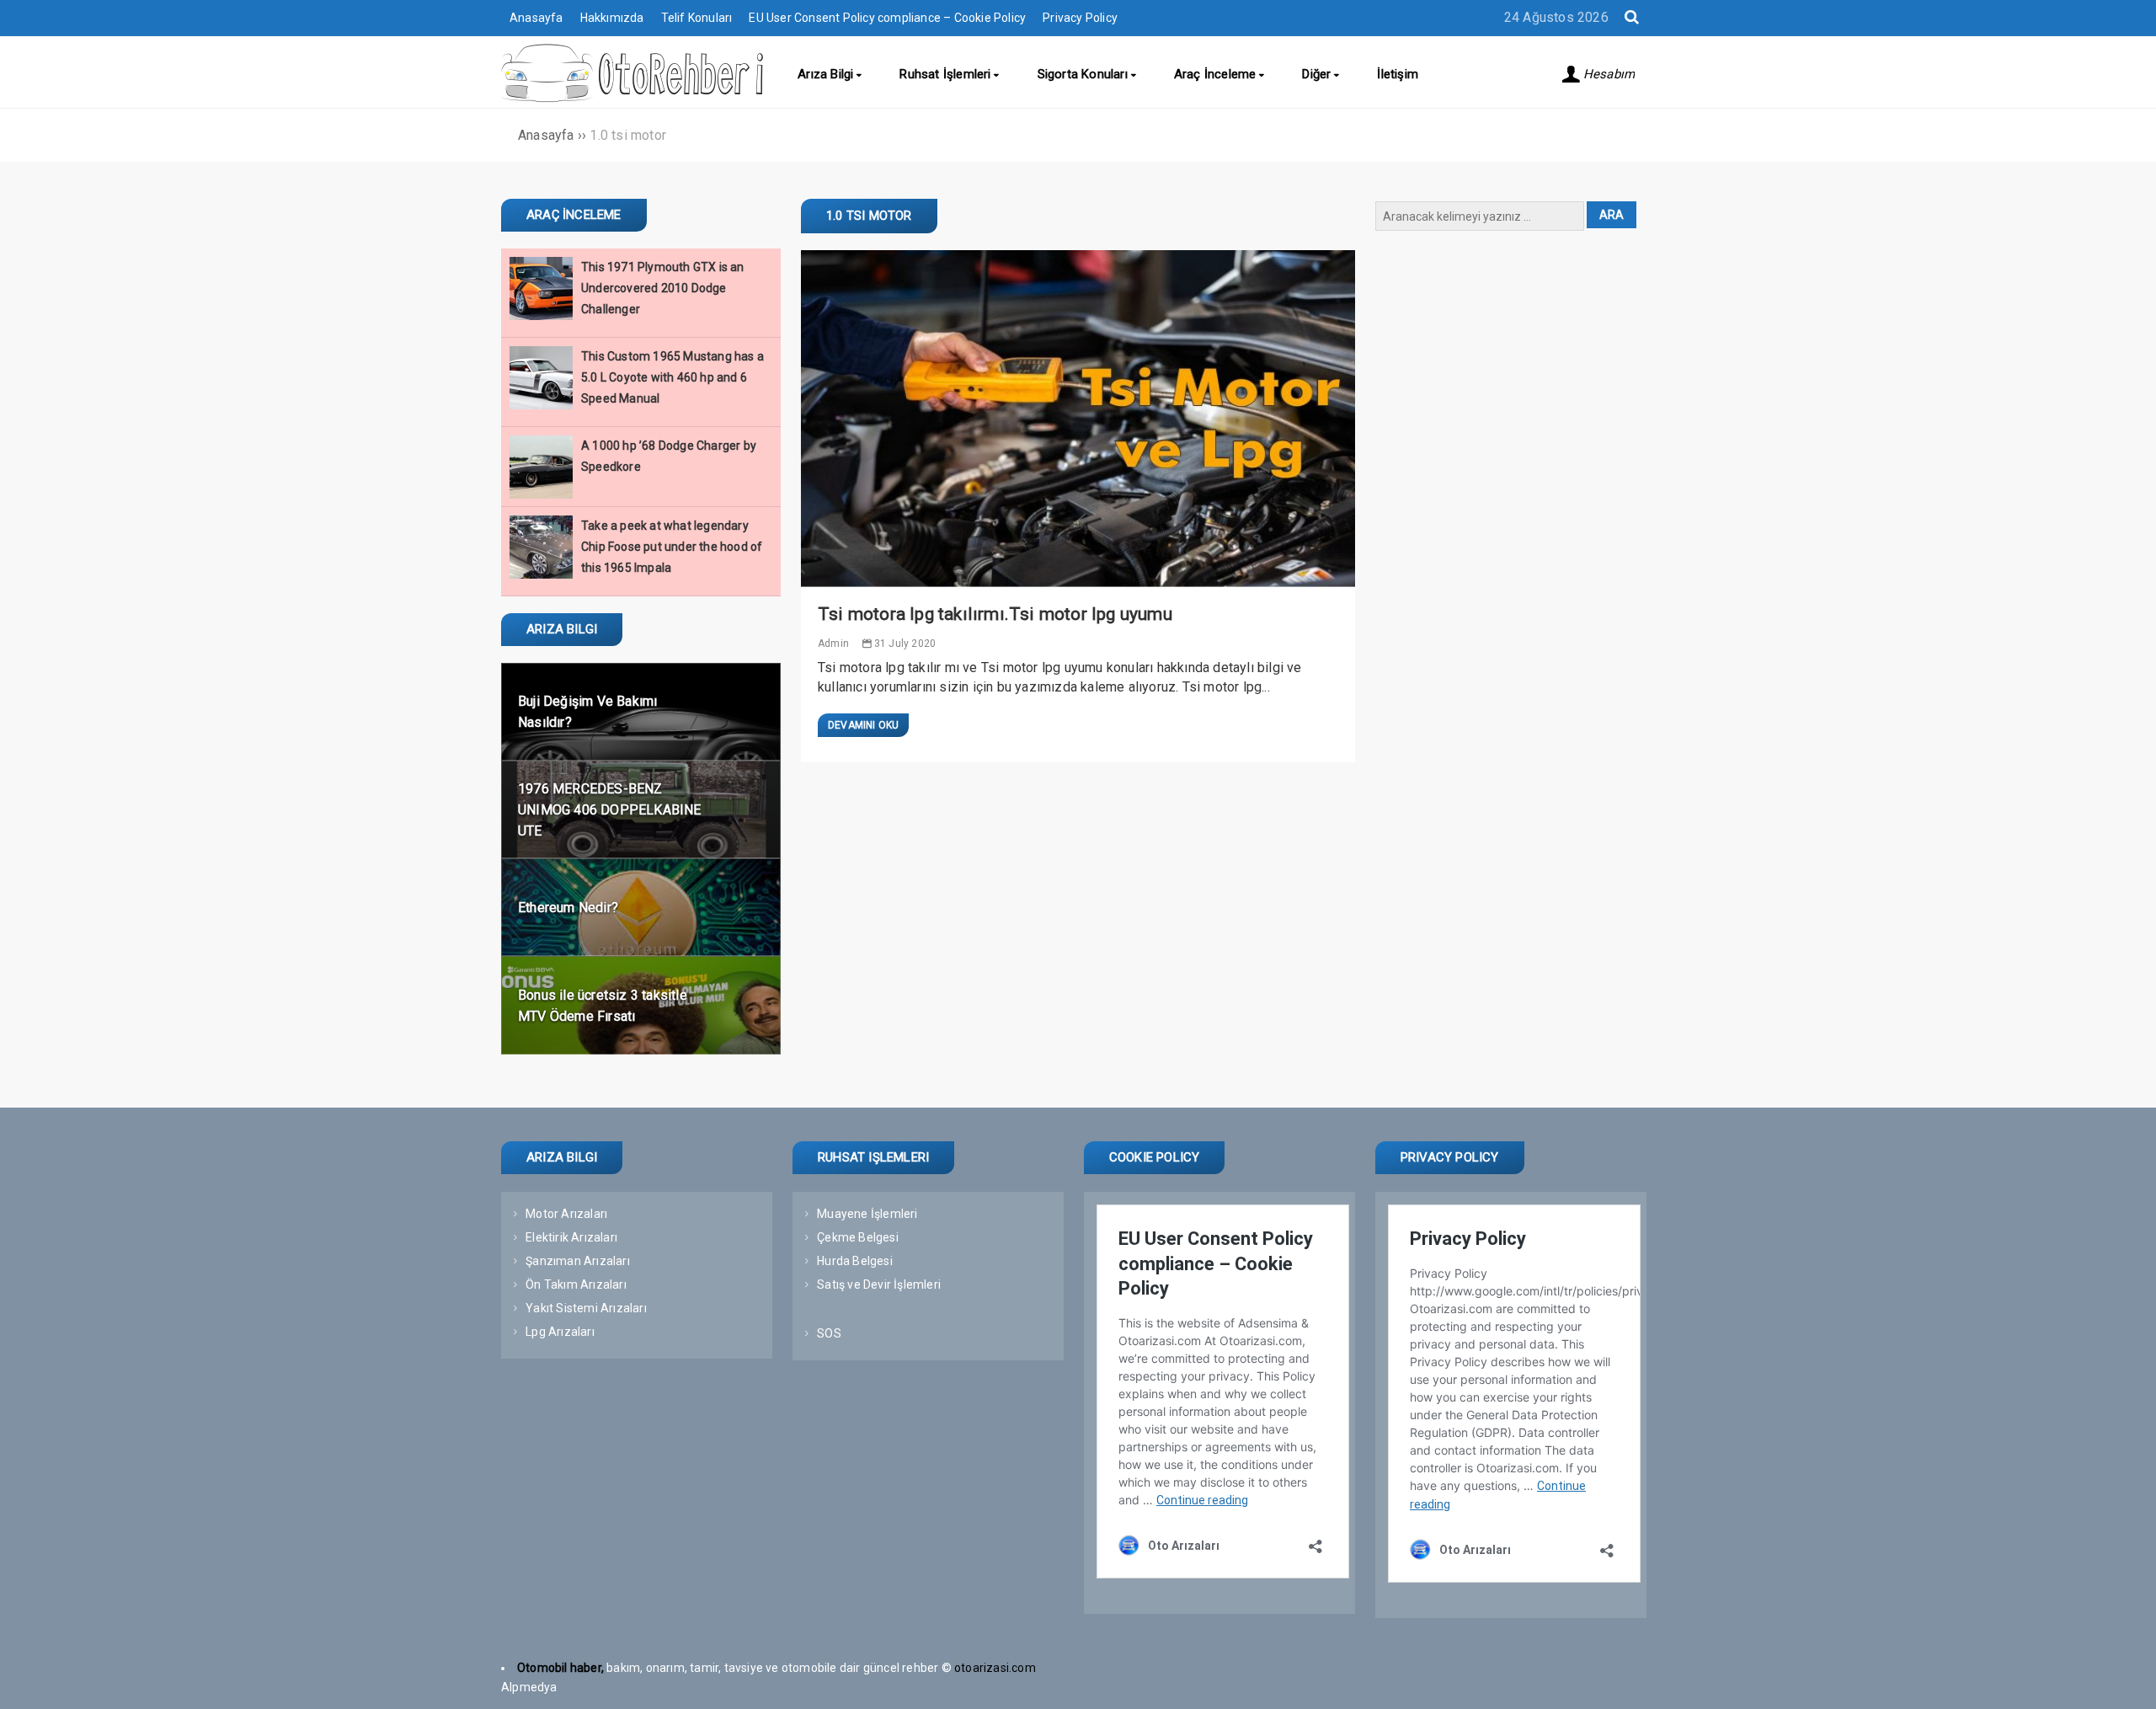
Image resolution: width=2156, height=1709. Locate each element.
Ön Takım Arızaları (576, 1284)
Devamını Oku (863, 725)
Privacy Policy (1080, 18)
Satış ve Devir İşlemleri (879, 1284)
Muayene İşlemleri (867, 1214)
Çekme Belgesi (858, 1237)
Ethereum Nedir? (568, 908)
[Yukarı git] (2127, 1680)
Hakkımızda (612, 18)
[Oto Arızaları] (632, 99)
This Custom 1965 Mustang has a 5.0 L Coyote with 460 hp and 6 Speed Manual (672, 377)
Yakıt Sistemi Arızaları (586, 1308)
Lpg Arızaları (560, 1332)
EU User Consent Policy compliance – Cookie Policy (887, 18)
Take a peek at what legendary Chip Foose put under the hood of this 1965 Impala (672, 547)
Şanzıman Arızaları (578, 1261)
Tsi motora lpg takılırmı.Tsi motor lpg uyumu (995, 614)
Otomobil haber (559, 1668)
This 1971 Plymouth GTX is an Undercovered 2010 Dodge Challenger (663, 288)
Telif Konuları (697, 18)
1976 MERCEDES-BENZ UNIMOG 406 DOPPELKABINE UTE (610, 810)
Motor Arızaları (566, 1214)
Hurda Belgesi (855, 1261)
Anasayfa (536, 18)
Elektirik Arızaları (571, 1237)
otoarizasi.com (996, 1668)
